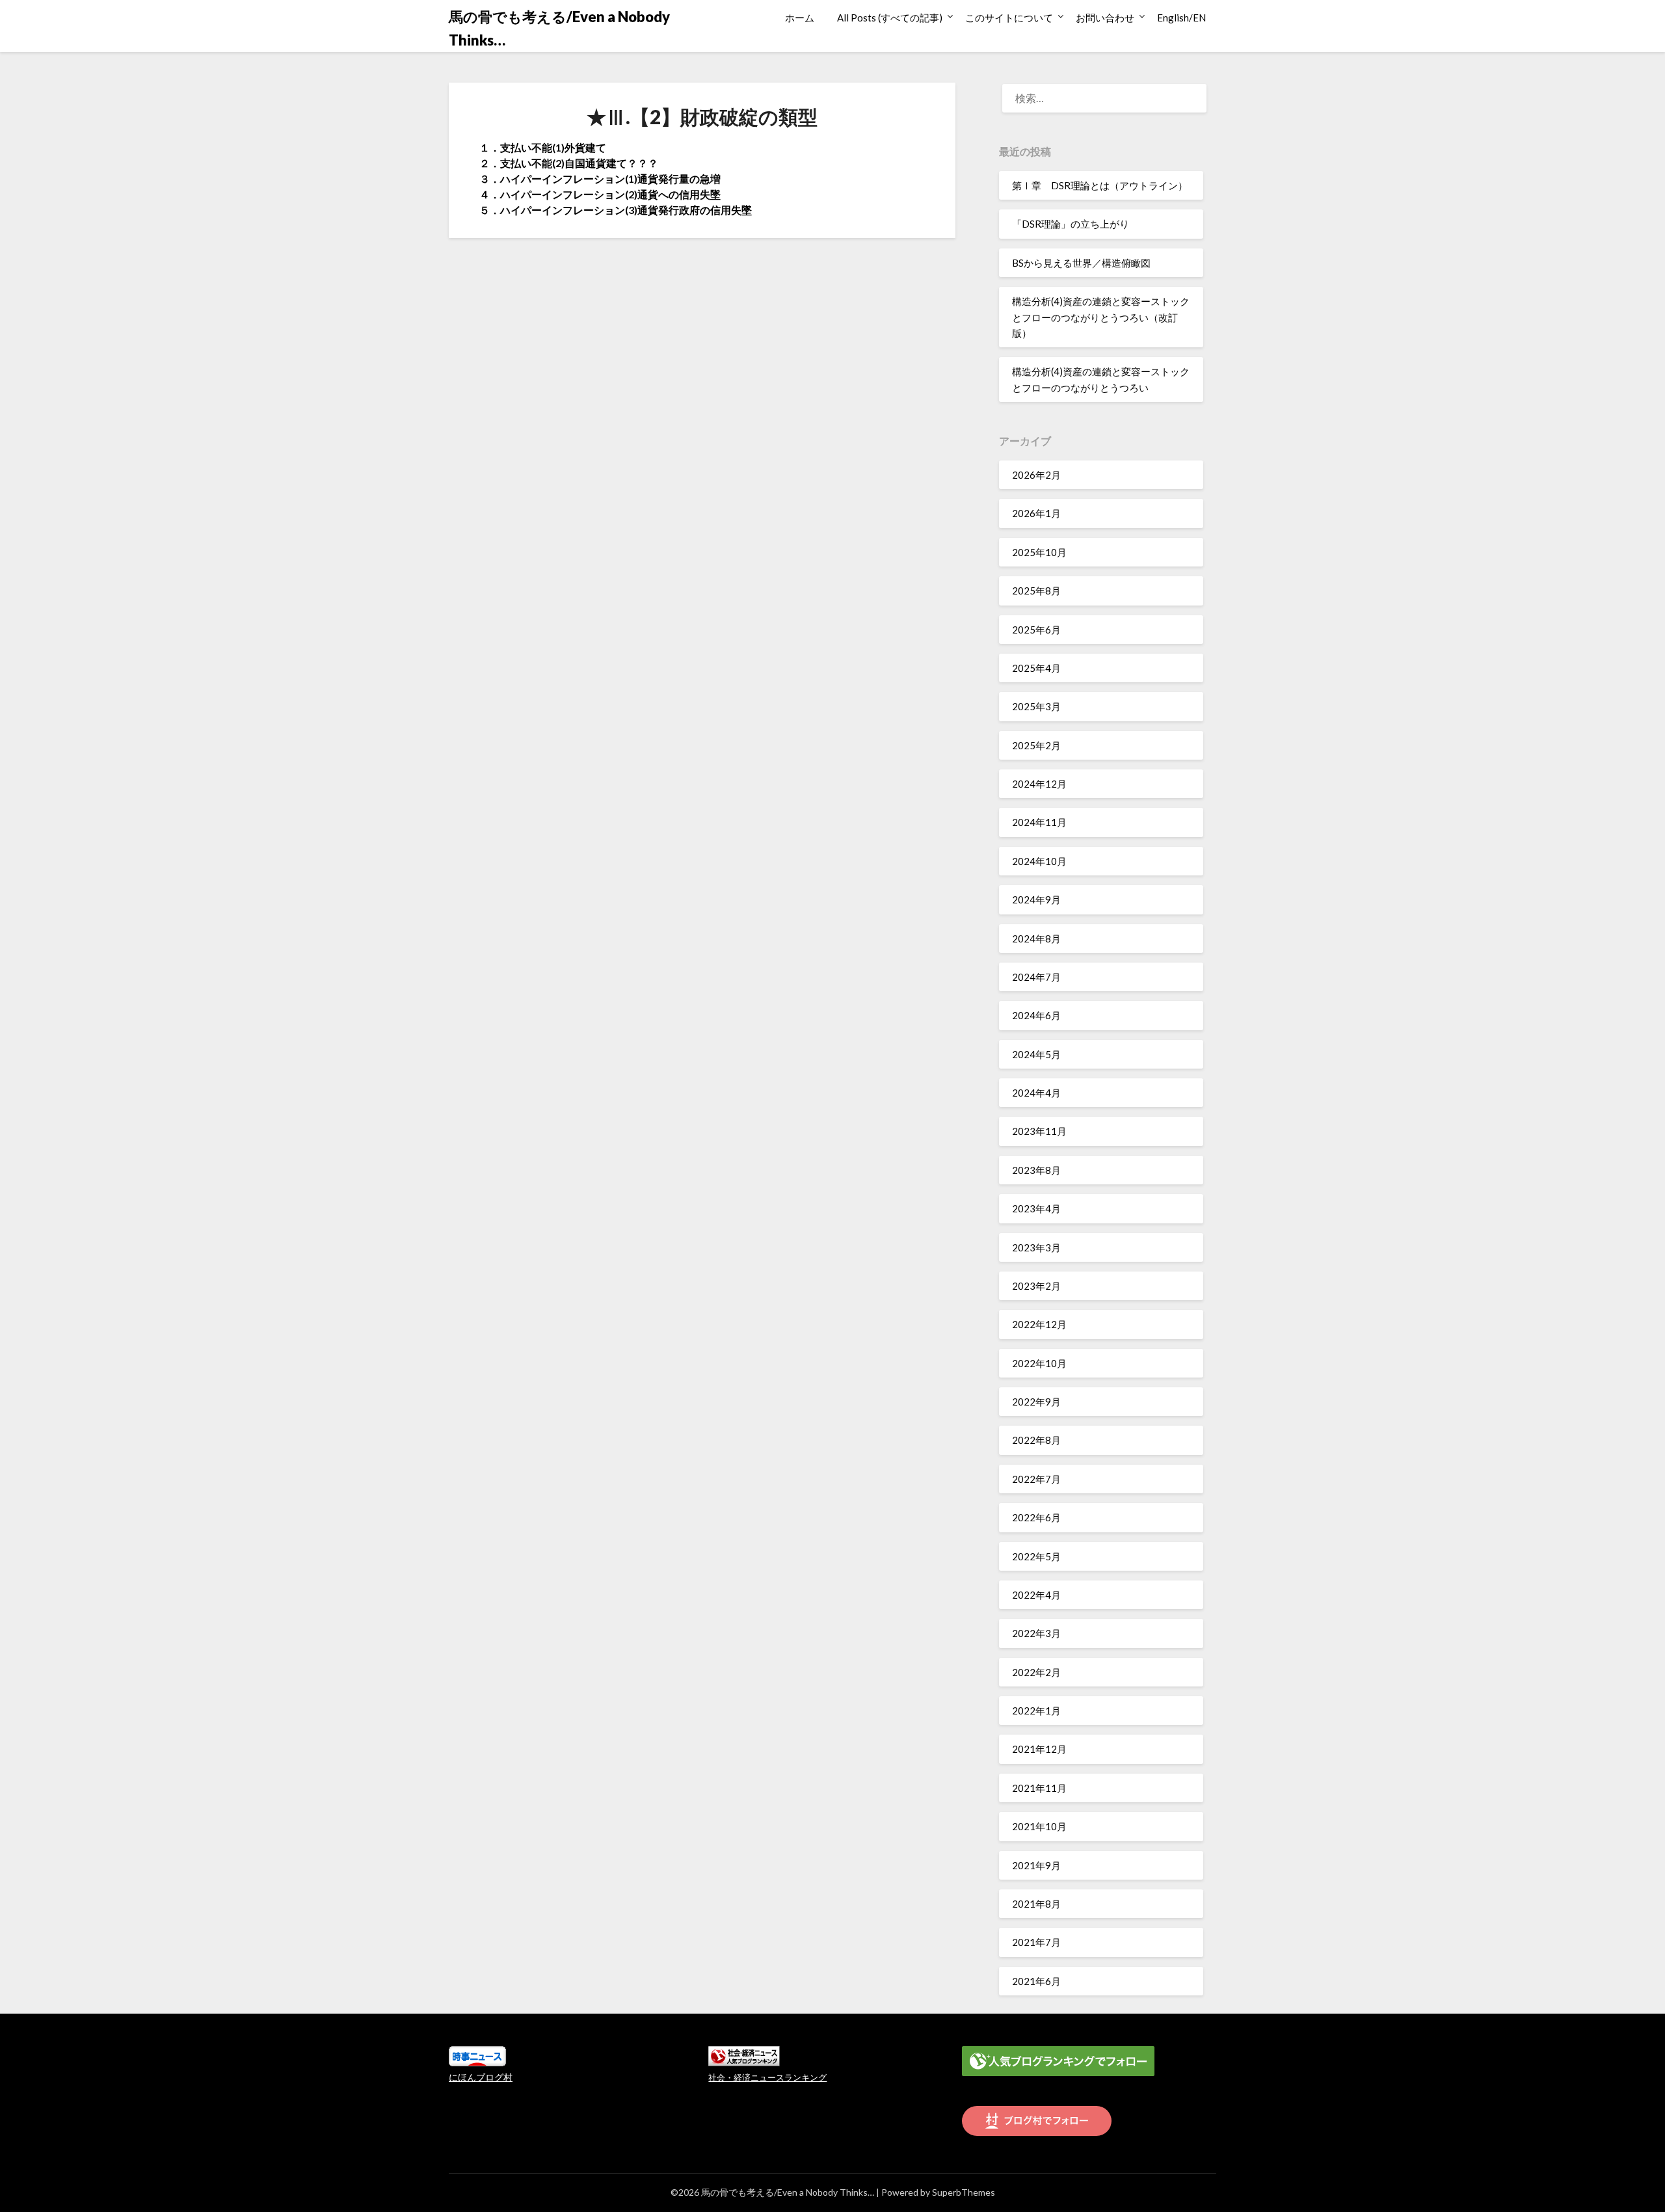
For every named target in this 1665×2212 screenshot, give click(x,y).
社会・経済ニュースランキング (767, 2078)
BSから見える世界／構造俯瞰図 (1081, 263)
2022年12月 (1039, 1324)
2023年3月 (1036, 1247)
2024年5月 (1036, 1054)
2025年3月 (1036, 706)
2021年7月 (1036, 1942)
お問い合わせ (1105, 18)
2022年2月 (1036, 1672)
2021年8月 (1036, 1904)
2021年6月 (1036, 1981)
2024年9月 (1036, 899)
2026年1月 (1036, 513)
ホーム (800, 18)
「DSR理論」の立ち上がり (1071, 224)
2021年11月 (1039, 1788)
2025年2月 (1036, 745)
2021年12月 (1039, 1749)
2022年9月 (1036, 1402)
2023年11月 (1039, 1131)
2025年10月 (1039, 552)
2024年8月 (1036, 939)
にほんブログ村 (481, 2077)
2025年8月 (1036, 591)
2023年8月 (1036, 1170)
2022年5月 (1036, 1556)
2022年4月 (1036, 1595)
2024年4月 (1036, 1093)
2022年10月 (1039, 1363)
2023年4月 (1036, 1208)
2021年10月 (1039, 1826)
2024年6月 (1036, 1015)
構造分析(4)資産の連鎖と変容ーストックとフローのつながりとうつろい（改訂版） (1101, 317)
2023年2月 (1036, 1286)
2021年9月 (1036, 1865)
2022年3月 (1036, 1633)
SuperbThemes (964, 2192)
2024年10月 (1039, 861)
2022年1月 (1036, 1711)
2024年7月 (1036, 977)
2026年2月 (1036, 475)
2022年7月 (1036, 1479)
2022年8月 (1036, 1440)
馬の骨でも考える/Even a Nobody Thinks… (559, 28)
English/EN (1181, 18)
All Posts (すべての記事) (890, 18)
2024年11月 (1039, 822)
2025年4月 (1036, 668)
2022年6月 (1036, 1517)
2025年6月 (1036, 630)
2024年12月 (1039, 784)
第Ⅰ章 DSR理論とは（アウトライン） (1100, 185)
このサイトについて (1009, 18)
